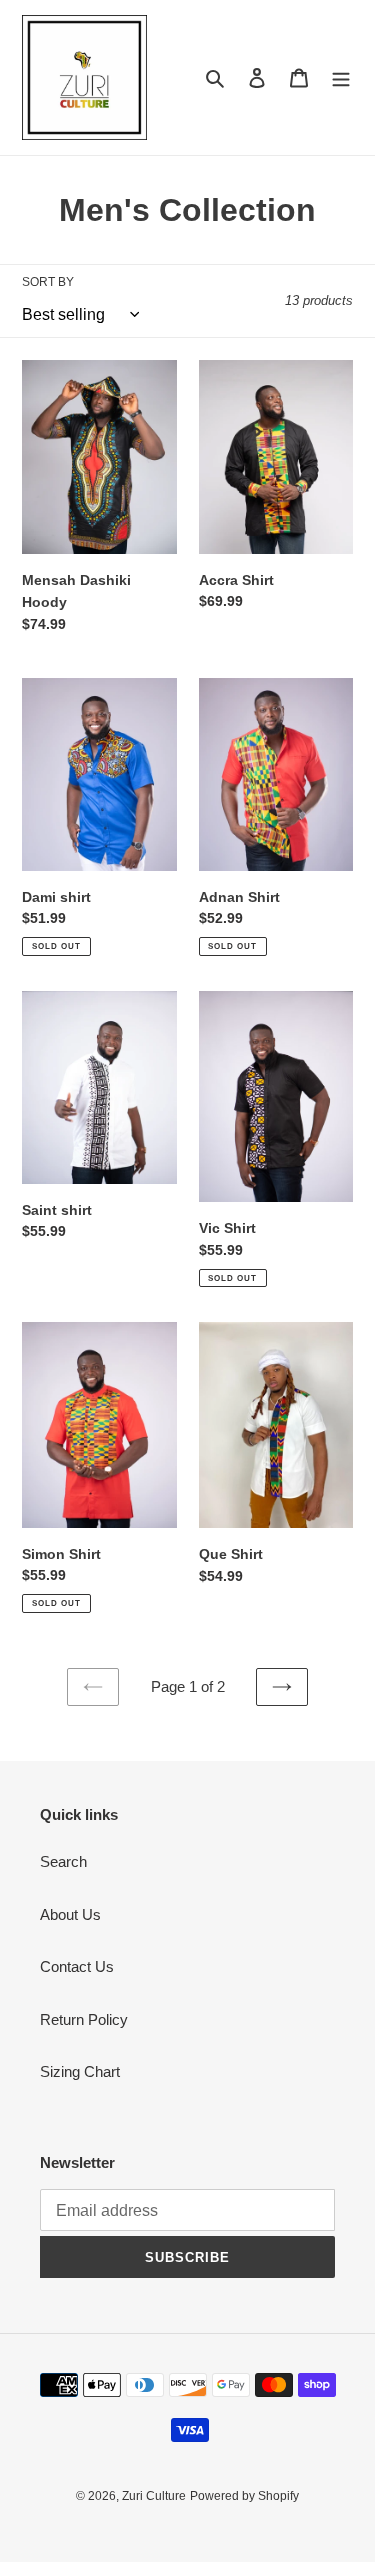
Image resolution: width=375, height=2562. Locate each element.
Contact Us (77, 1966)
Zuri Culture (154, 2496)
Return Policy (84, 2019)
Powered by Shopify (244, 2496)
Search (63, 1861)
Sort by (48, 282)
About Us (70, 1914)
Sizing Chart (80, 2071)
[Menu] (341, 77)
